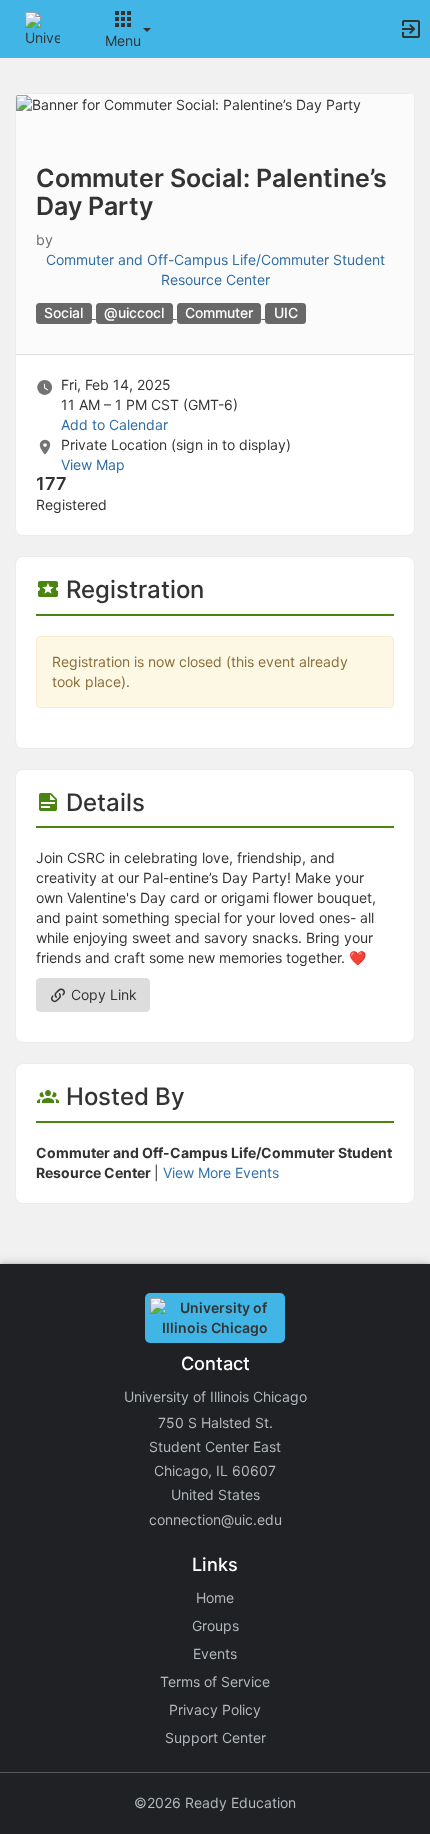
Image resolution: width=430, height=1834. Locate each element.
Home (215, 1597)
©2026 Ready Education (215, 1802)
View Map (93, 464)
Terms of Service (215, 1681)
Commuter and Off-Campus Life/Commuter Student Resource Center (215, 269)
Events (215, 1653)
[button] (42, 27)
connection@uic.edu (215, 1519)
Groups (215, 1625)
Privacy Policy (215, 1709)
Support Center (215, 1737)
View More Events (221, 1172)
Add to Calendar (114, 424)
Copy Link (102, 994)
